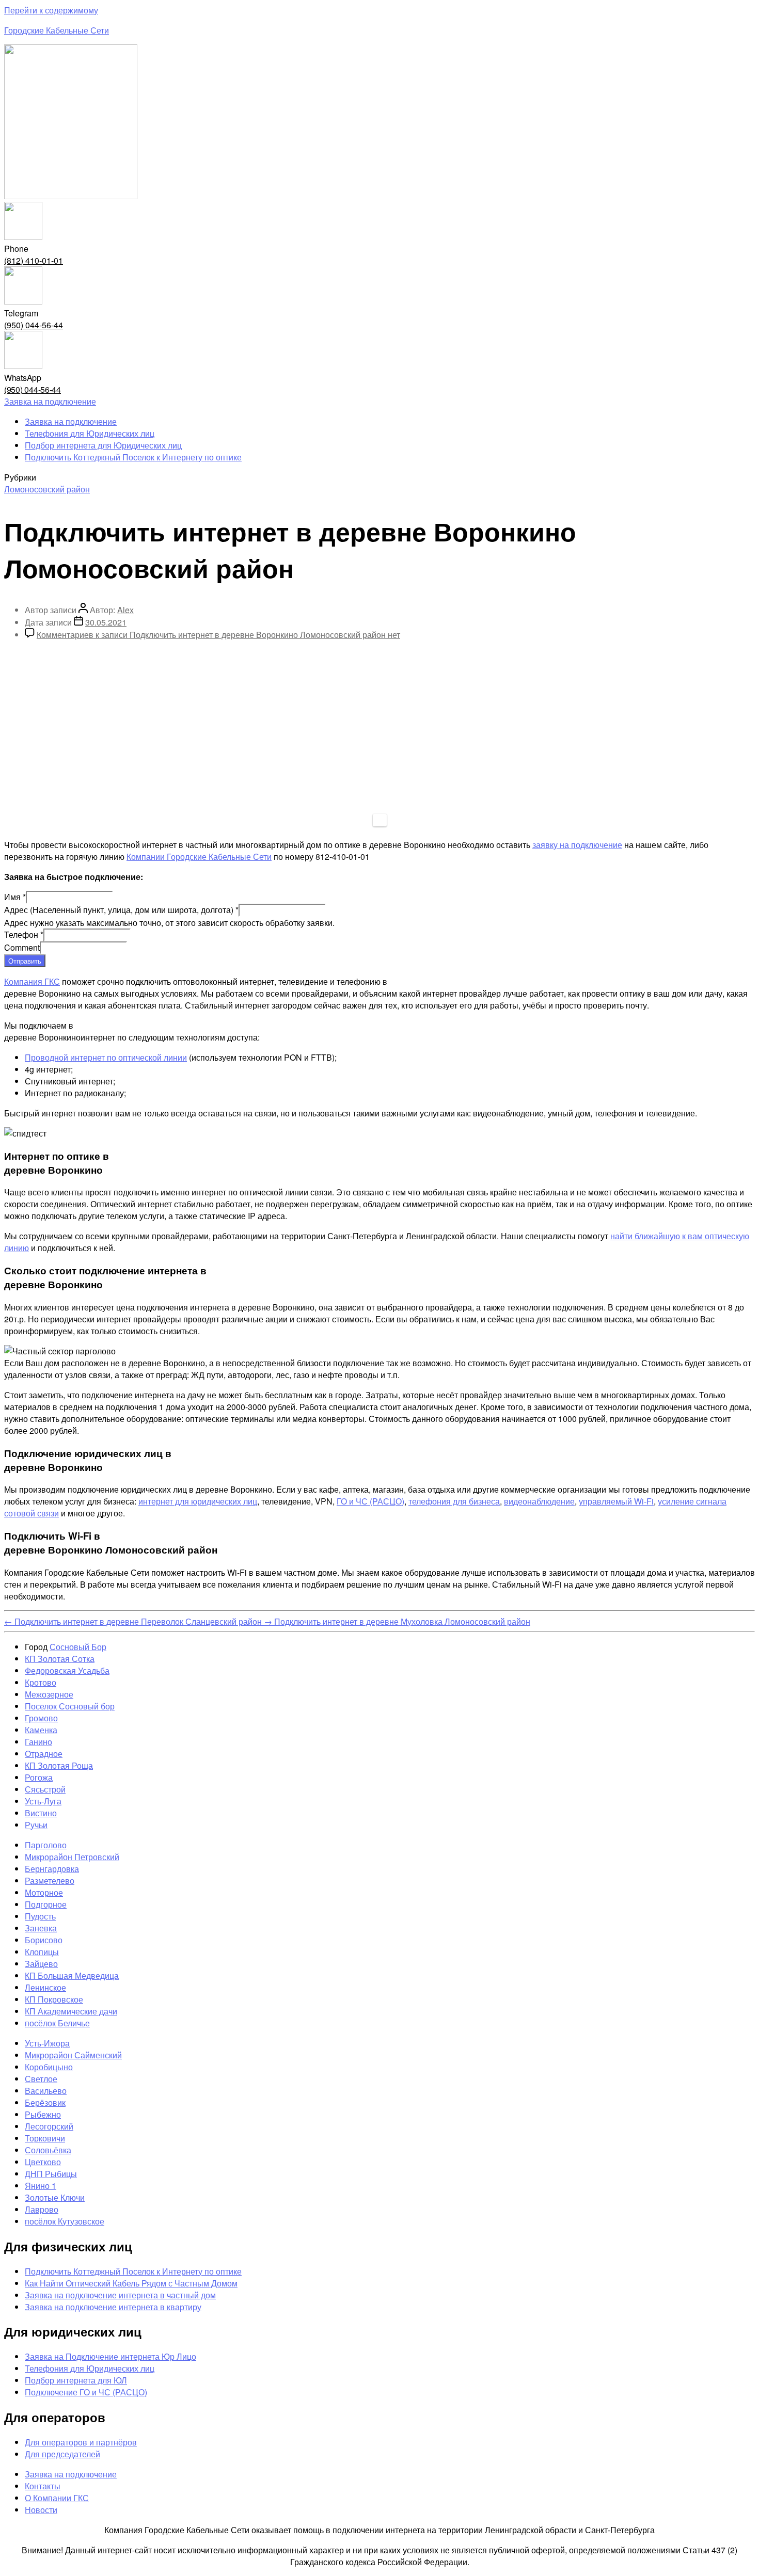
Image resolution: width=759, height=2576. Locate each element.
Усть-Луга (43, 1801)
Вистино (41, 1813)
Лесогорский (49, 2126)
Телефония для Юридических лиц (90, 433)
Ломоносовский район (47, 489)
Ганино (38, 1742)
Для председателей (62, 2454)
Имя (15, 897)
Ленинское (45, 1987)
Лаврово (42, 2209)
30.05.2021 (106, 622)
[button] (50, 401)
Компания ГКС (32, 981)
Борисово (44, 1940)
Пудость (40, 1916)
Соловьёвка (48, 2150)
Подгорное (46, 1904)
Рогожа (39, 1777)
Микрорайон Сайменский (73, 2055)
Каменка (41, 1730)
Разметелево (50, 1881)
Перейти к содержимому (51, 10)
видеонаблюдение (539, 1501)
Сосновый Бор (78, 1647)
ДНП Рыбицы (51, 2174)
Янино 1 (41, 2186)
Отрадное (44, 1754)
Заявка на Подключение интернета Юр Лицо (110, 2356)
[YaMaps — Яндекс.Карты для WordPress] (380, 820)
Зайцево (41, 1964)
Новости (41, 2510)
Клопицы (42, 1952)
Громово (41, 1718)
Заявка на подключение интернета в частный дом (120, 2295)
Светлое (41, 2079)
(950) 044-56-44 (34, 325)
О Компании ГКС (57, 2498)
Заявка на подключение (71, 421)
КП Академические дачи (71, 2011)
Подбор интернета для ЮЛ (76, 2380)
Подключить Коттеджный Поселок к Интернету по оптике (133, 457)
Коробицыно (49, 2067)
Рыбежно (43, 2114)
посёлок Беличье (57, 2023)
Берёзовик (45, 2102)
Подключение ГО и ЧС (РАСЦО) (86, 2392)
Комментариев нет (218, 635)
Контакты (43, 2486)
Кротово (41, 1682)
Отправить (25, 961)
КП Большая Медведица (72, 1975)
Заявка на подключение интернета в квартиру (113, 2307)
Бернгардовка (52, 1869)
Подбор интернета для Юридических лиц (103, 445)
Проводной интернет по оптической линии (106, 1057)
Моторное (44, 1892)
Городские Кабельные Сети (57, 30)
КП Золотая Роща (59, 1765)
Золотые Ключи (55, 2197)
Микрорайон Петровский (72, 1857)
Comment (22, 947)
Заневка (41, 1928)
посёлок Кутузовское (65, 2221)
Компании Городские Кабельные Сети (199, 857)
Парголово (46, 1845)
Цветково (43, 2162)
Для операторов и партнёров (81, 2442)
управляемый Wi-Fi (616, 1501)
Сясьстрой (45, 1789)
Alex (125, 610)
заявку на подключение (577, 845)
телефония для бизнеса (454, 1501)
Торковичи (45, 2138)
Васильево (46, 2091)
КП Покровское (54, 1999)
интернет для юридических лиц (198, 1501)
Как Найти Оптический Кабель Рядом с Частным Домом (131, 2283)
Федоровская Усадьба (67, 1670)
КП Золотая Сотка (60, 1659)
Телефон (24, 934)
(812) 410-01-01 (34, 260)
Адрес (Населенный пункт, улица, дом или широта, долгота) (121, 910)
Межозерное (49, 1694)
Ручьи (36, 1825)
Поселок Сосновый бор (70, 1706)
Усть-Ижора (47, 2043)
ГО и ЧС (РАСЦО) (370, 1501)
